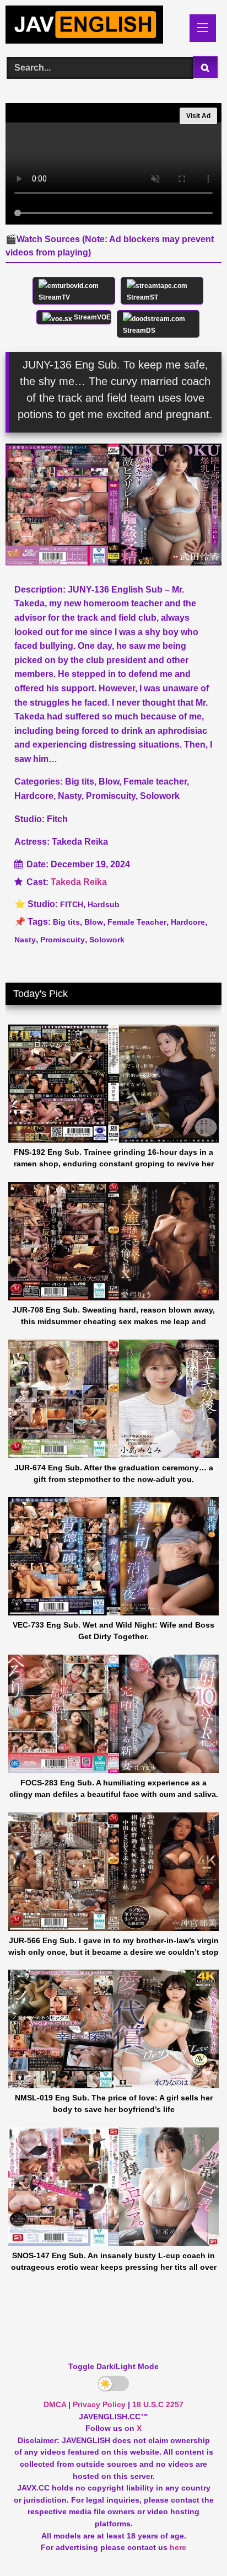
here (178, 2547)
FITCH (72, 904)
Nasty (25, 940)
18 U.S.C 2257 (158, 2404)
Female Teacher (137, 922)
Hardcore (188, 922)
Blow (94, 922)
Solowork (107, 940)
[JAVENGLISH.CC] (93, 26)
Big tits (66, 922)
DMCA (55, 2404)
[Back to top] (193, 2543)
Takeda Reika (79, 882)
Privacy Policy (99, 2404)
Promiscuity (63, 940)
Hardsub (104, 904)
